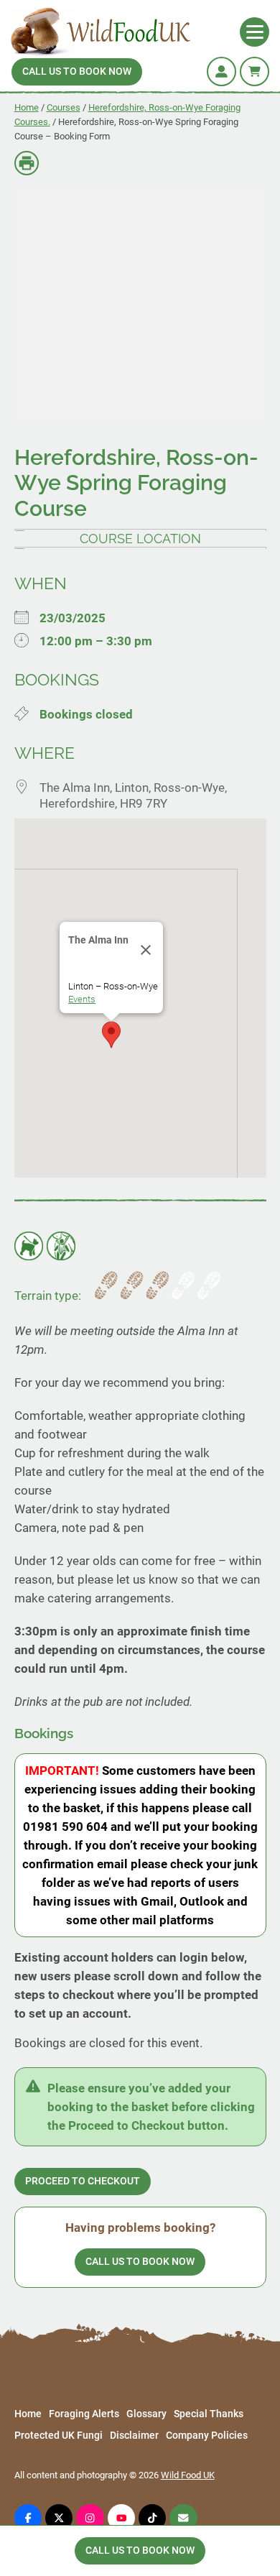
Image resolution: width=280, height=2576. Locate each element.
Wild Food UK (188, 2475)
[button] (111, 1035)
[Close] (146, 950)
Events (82, 999)
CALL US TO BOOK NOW (77, 71)
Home (27, 107)
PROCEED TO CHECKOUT (83, 2181)
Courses (64, 107)
